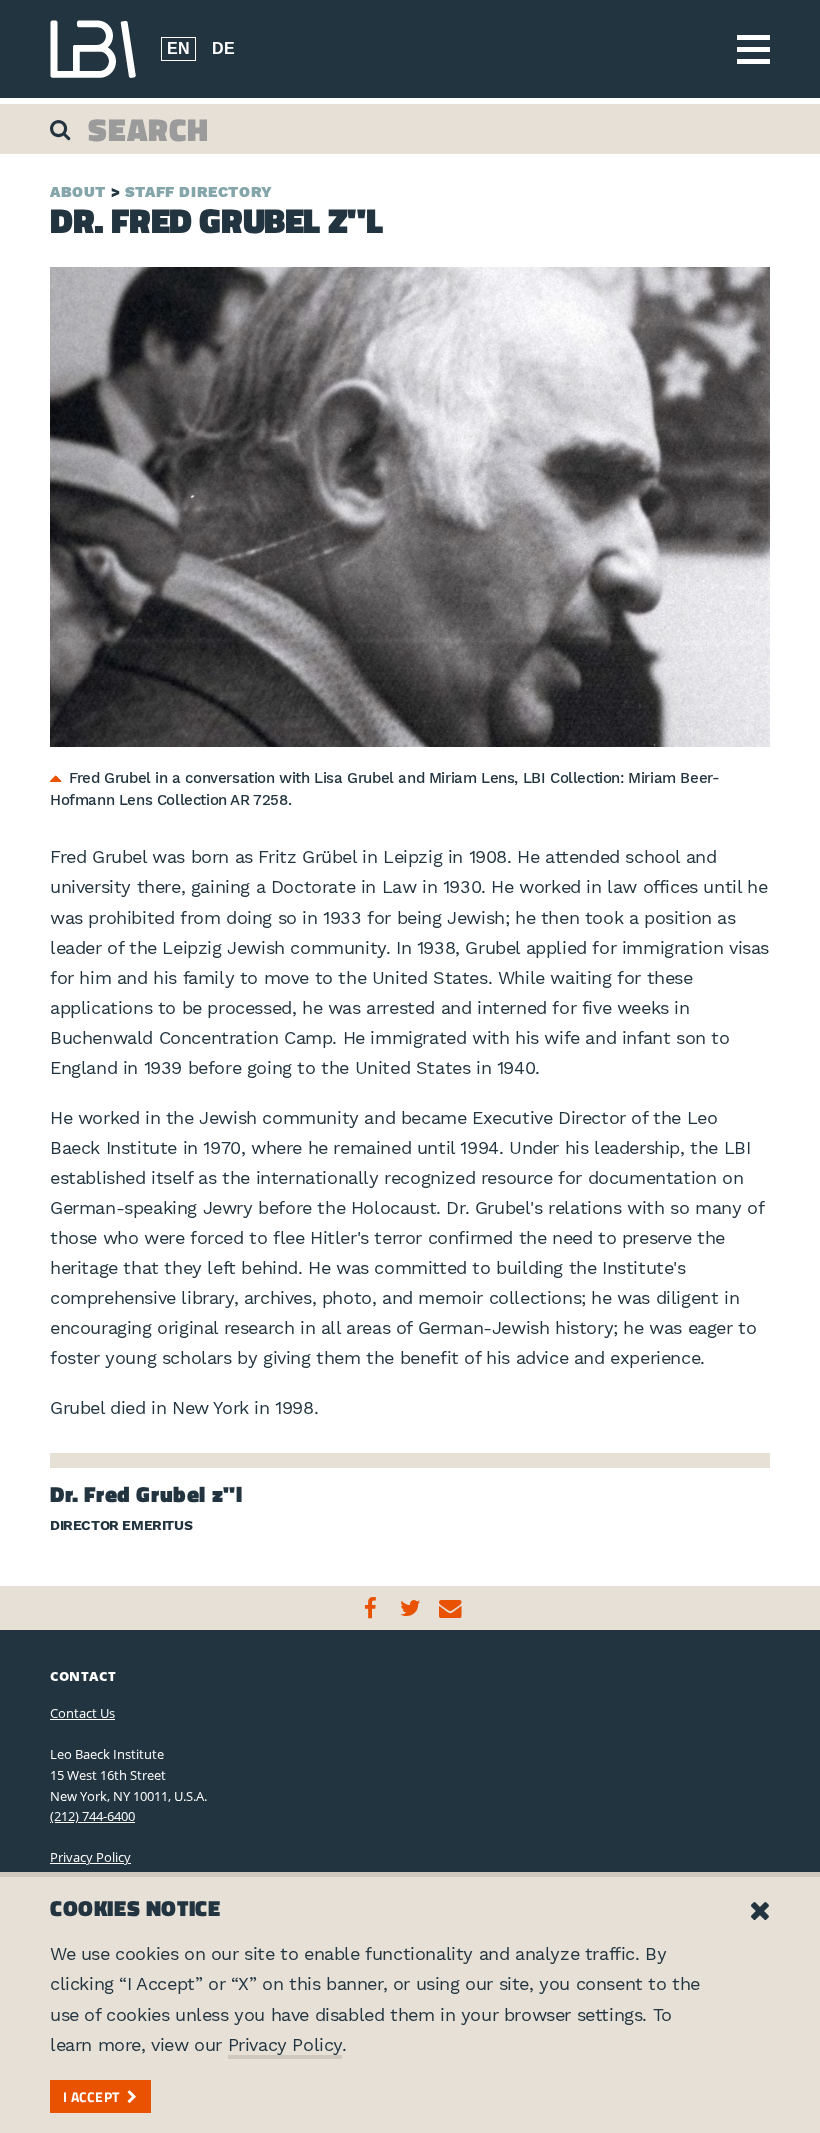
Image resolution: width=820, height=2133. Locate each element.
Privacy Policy (90, 1857)
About (78, 192)
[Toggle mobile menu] (753, 49)
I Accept (91, 2096)
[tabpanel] (410, 507)
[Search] (62, 129)
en (178, 48)
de (223, 48)
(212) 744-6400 (92, 1816)
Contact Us (82, 1713)
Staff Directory (199, 192)
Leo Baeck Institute (93, 49)
